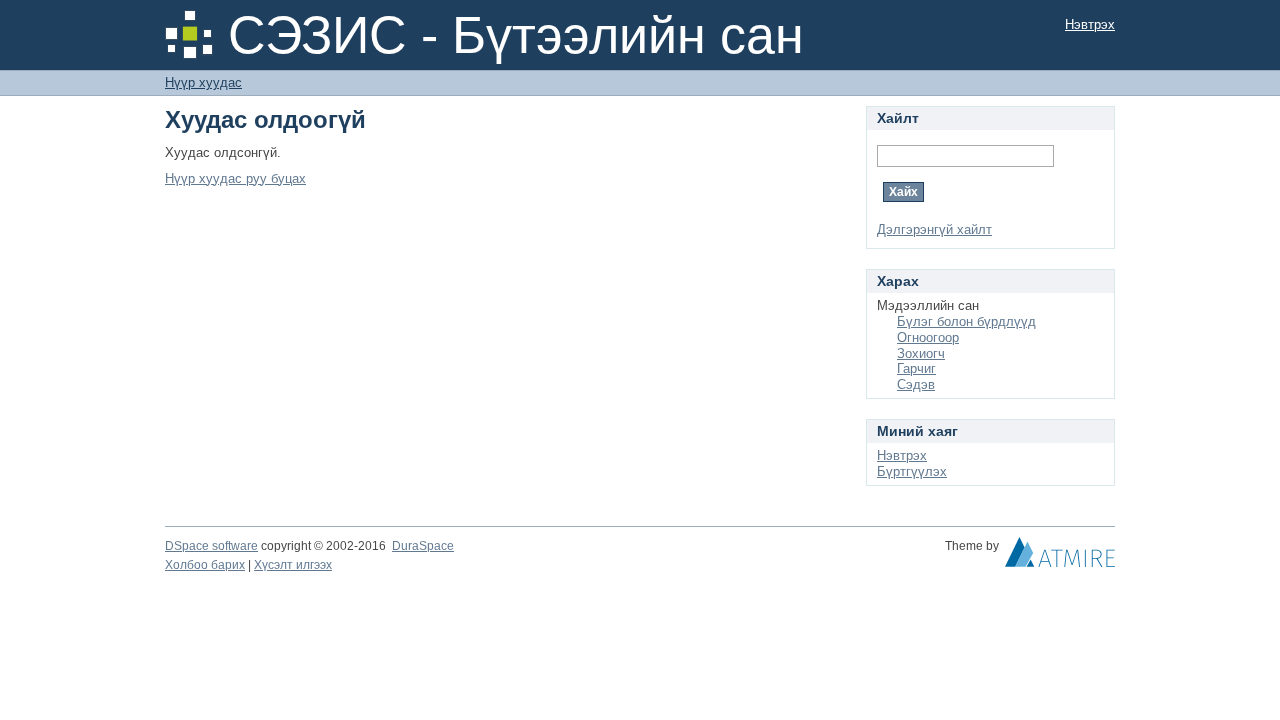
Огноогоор (928, 337)
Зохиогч (921, 353)
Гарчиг (916, 368)
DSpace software (211, 546)
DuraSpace (423, 546)
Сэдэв (916, 384)
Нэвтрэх (1090, 24)
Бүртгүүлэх (912, 471)
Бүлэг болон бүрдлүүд (966, 321)
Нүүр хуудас (203, 82)
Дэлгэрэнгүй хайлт (934, 229)
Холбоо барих (205, 565)
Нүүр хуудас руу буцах (235, 178)
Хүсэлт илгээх (293, 565)
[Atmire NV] (1060, 557)
